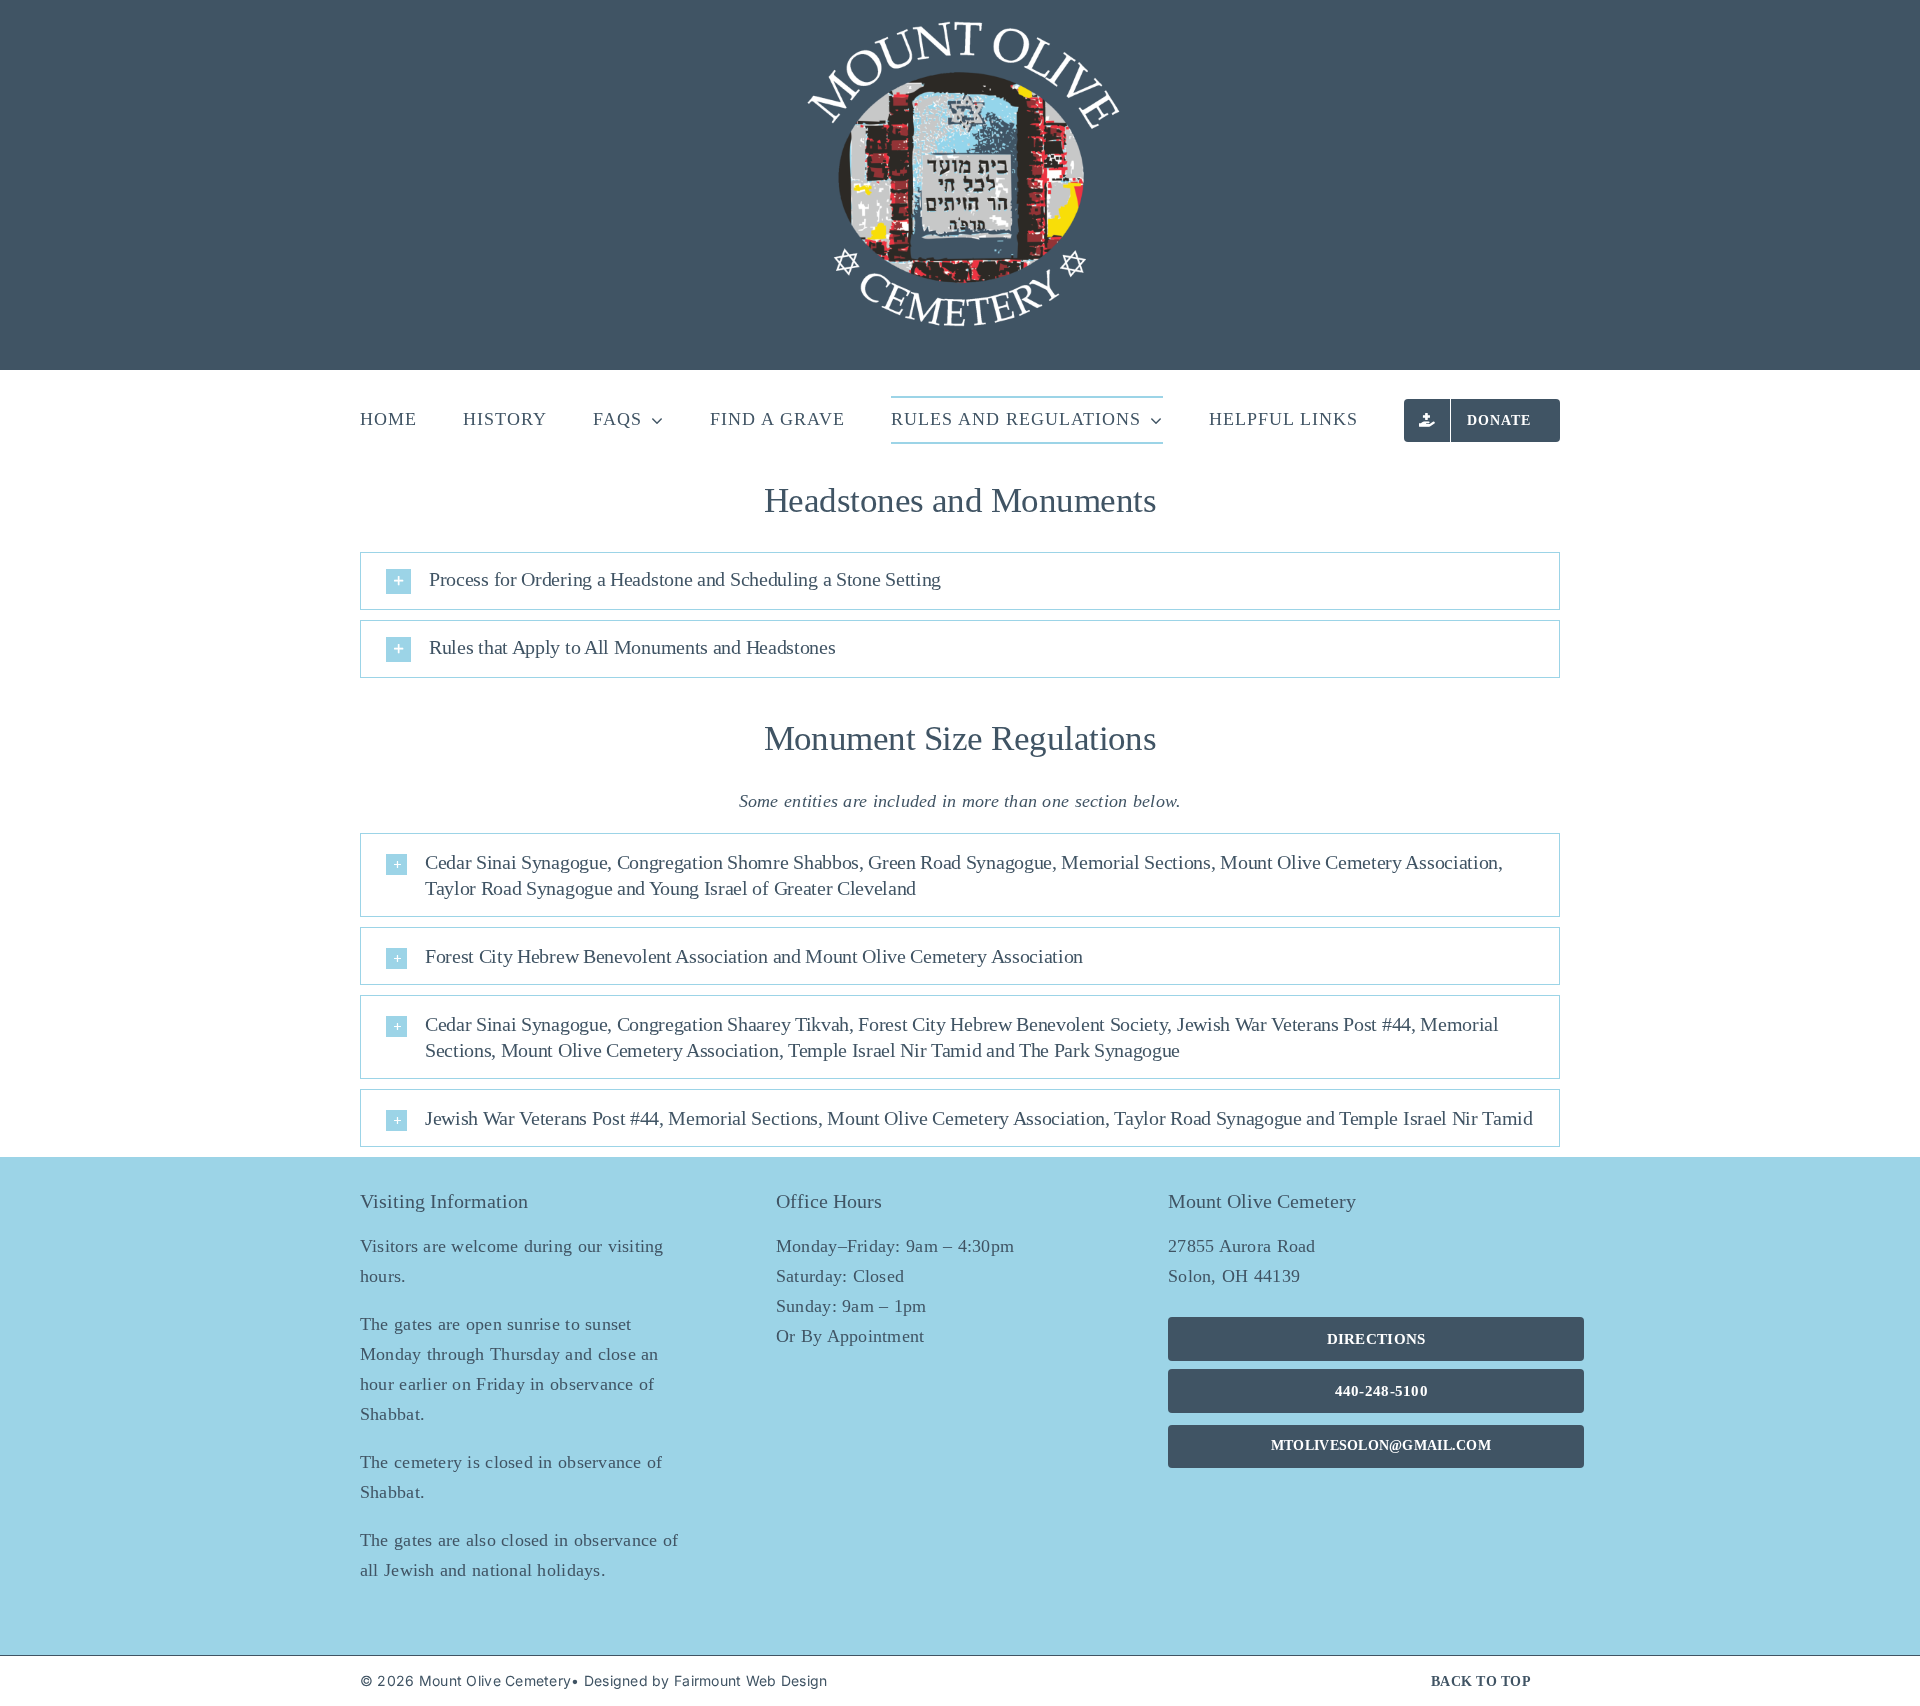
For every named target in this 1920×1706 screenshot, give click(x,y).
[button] (960, 581)
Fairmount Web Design (750, 1680)
